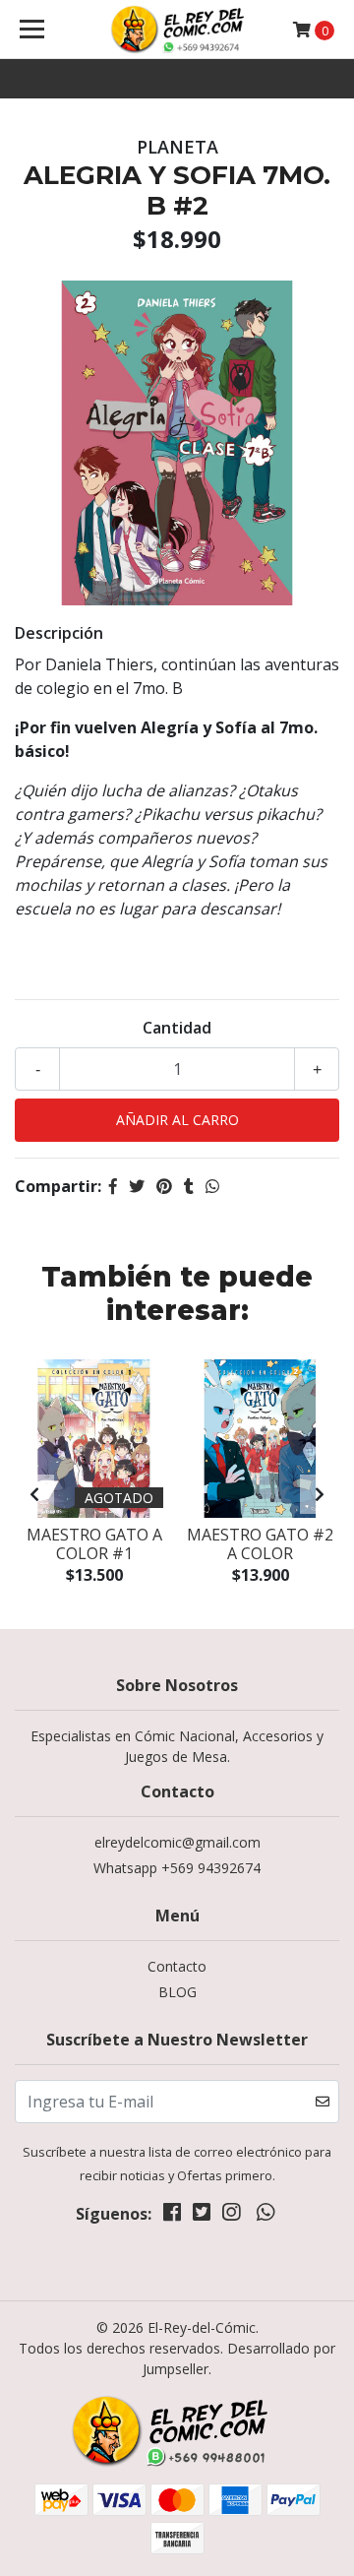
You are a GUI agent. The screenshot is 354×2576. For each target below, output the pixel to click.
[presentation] (34, 1494)
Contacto (177, 1966)
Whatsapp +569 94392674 (177, 1868)
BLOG (177, 1992)
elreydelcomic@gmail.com (177, 1842)
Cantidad (177, 1028)
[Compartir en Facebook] (113, 1186)
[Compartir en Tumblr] (189, 1186)
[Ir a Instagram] (231, 2216)
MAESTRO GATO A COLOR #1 (94, 1544)
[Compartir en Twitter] (137, 1186)
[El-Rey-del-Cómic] (177, 30)
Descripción (59, 633)
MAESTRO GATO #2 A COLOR (260, 1544)
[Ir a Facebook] (172, 2216)
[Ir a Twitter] (202, 2216)
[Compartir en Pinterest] (164, 1186)
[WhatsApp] (265, 2216)
